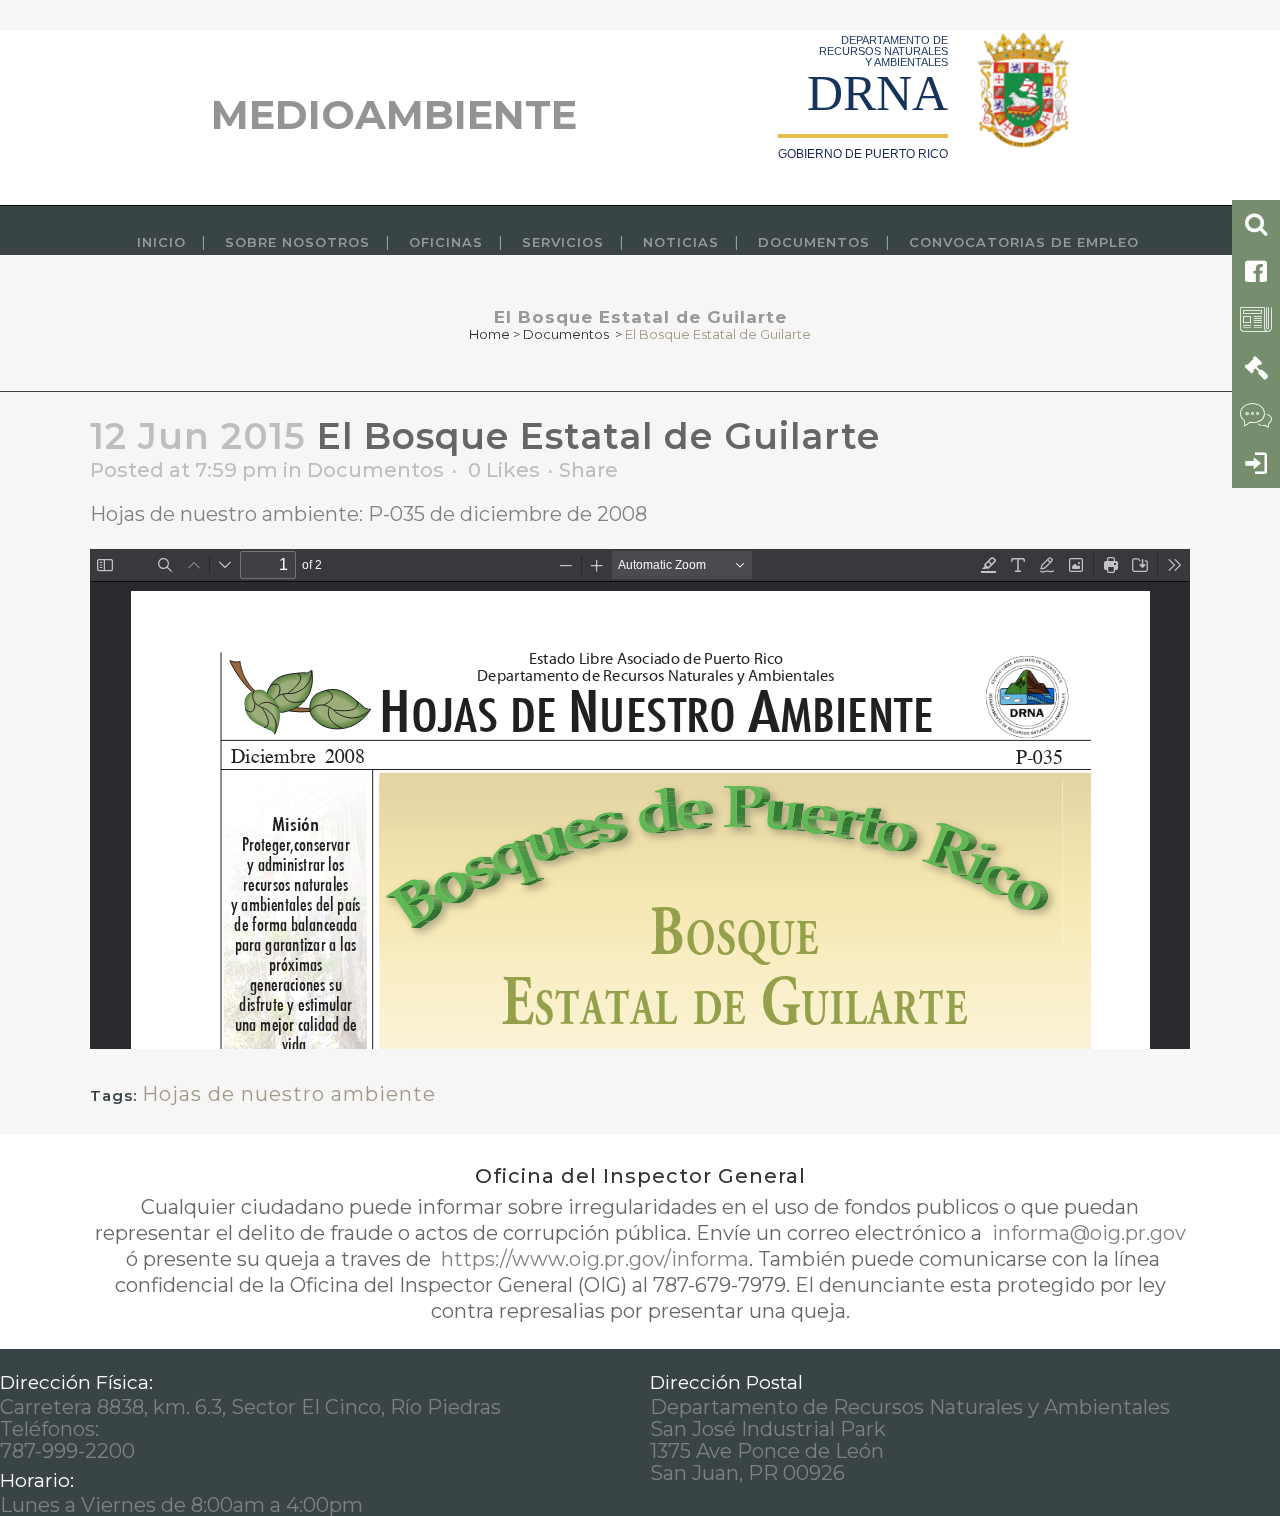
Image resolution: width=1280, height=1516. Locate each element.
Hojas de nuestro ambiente (289, 1094)
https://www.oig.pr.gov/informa (592, 1259)
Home (489, 334)
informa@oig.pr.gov (1086, 1233)
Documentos (566, 334)
